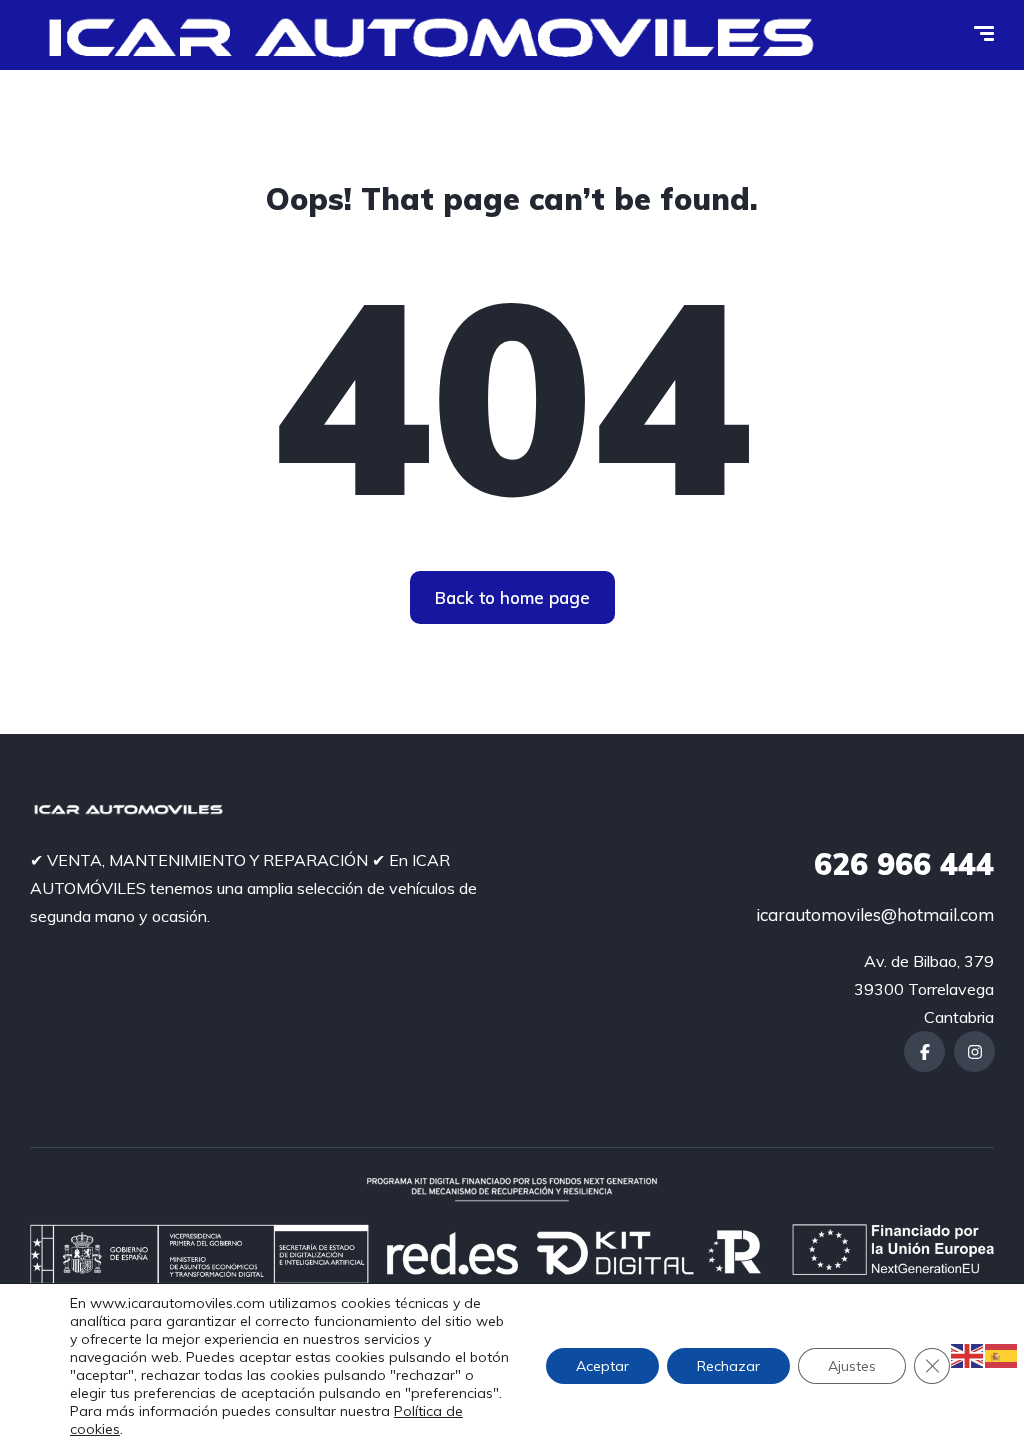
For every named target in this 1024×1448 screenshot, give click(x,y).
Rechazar (728, 1366)
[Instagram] (974, 1051)
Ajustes (852, 1366)
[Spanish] (1002, 1354)
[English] (968, 1354)
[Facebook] (924, 1051)
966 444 (904, 864)
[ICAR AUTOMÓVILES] (439, 35)
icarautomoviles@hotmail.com (875, 914)
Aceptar (602, 1366)
